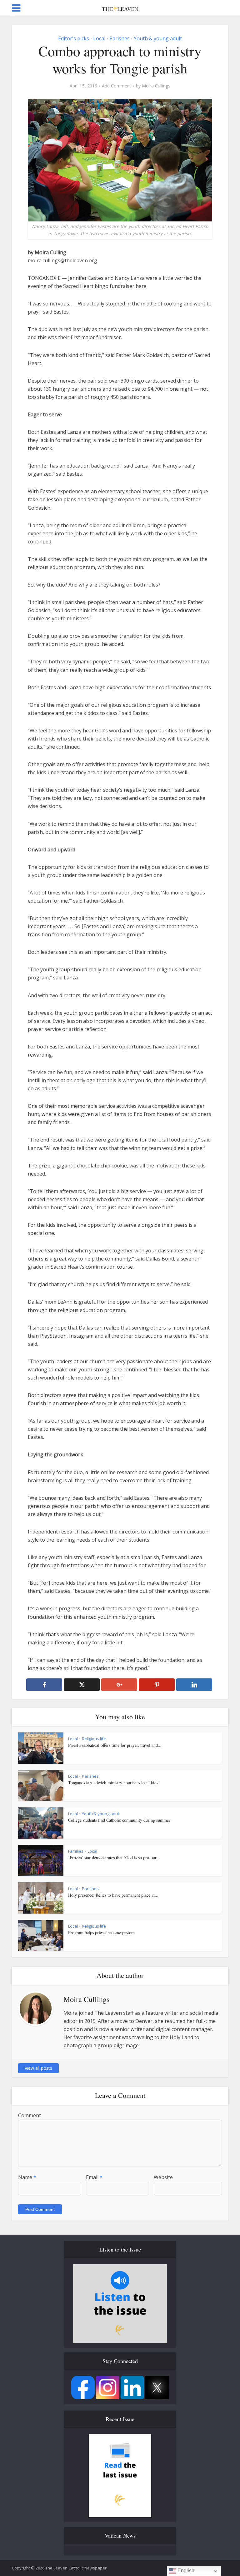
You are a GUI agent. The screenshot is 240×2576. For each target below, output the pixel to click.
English (185, 2571)
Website (163, 2177)
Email (94, 2177)
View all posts (38, 2068)
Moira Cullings (156, 86)
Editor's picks (74, 38)
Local (99, 38)
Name (27, 2177)
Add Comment (117, 86)
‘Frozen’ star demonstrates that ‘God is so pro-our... (114, 1858)
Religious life (94, 1739)
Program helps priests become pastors (101, 1932)
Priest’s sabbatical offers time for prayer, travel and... (115, 1745)
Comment (30, 2115)
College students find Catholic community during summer (119, 1820)
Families (76, 1851)
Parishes (120, 38)
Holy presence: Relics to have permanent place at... (113, 1895)
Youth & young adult (158, 38)
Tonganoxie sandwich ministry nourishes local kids (113, 1783)
